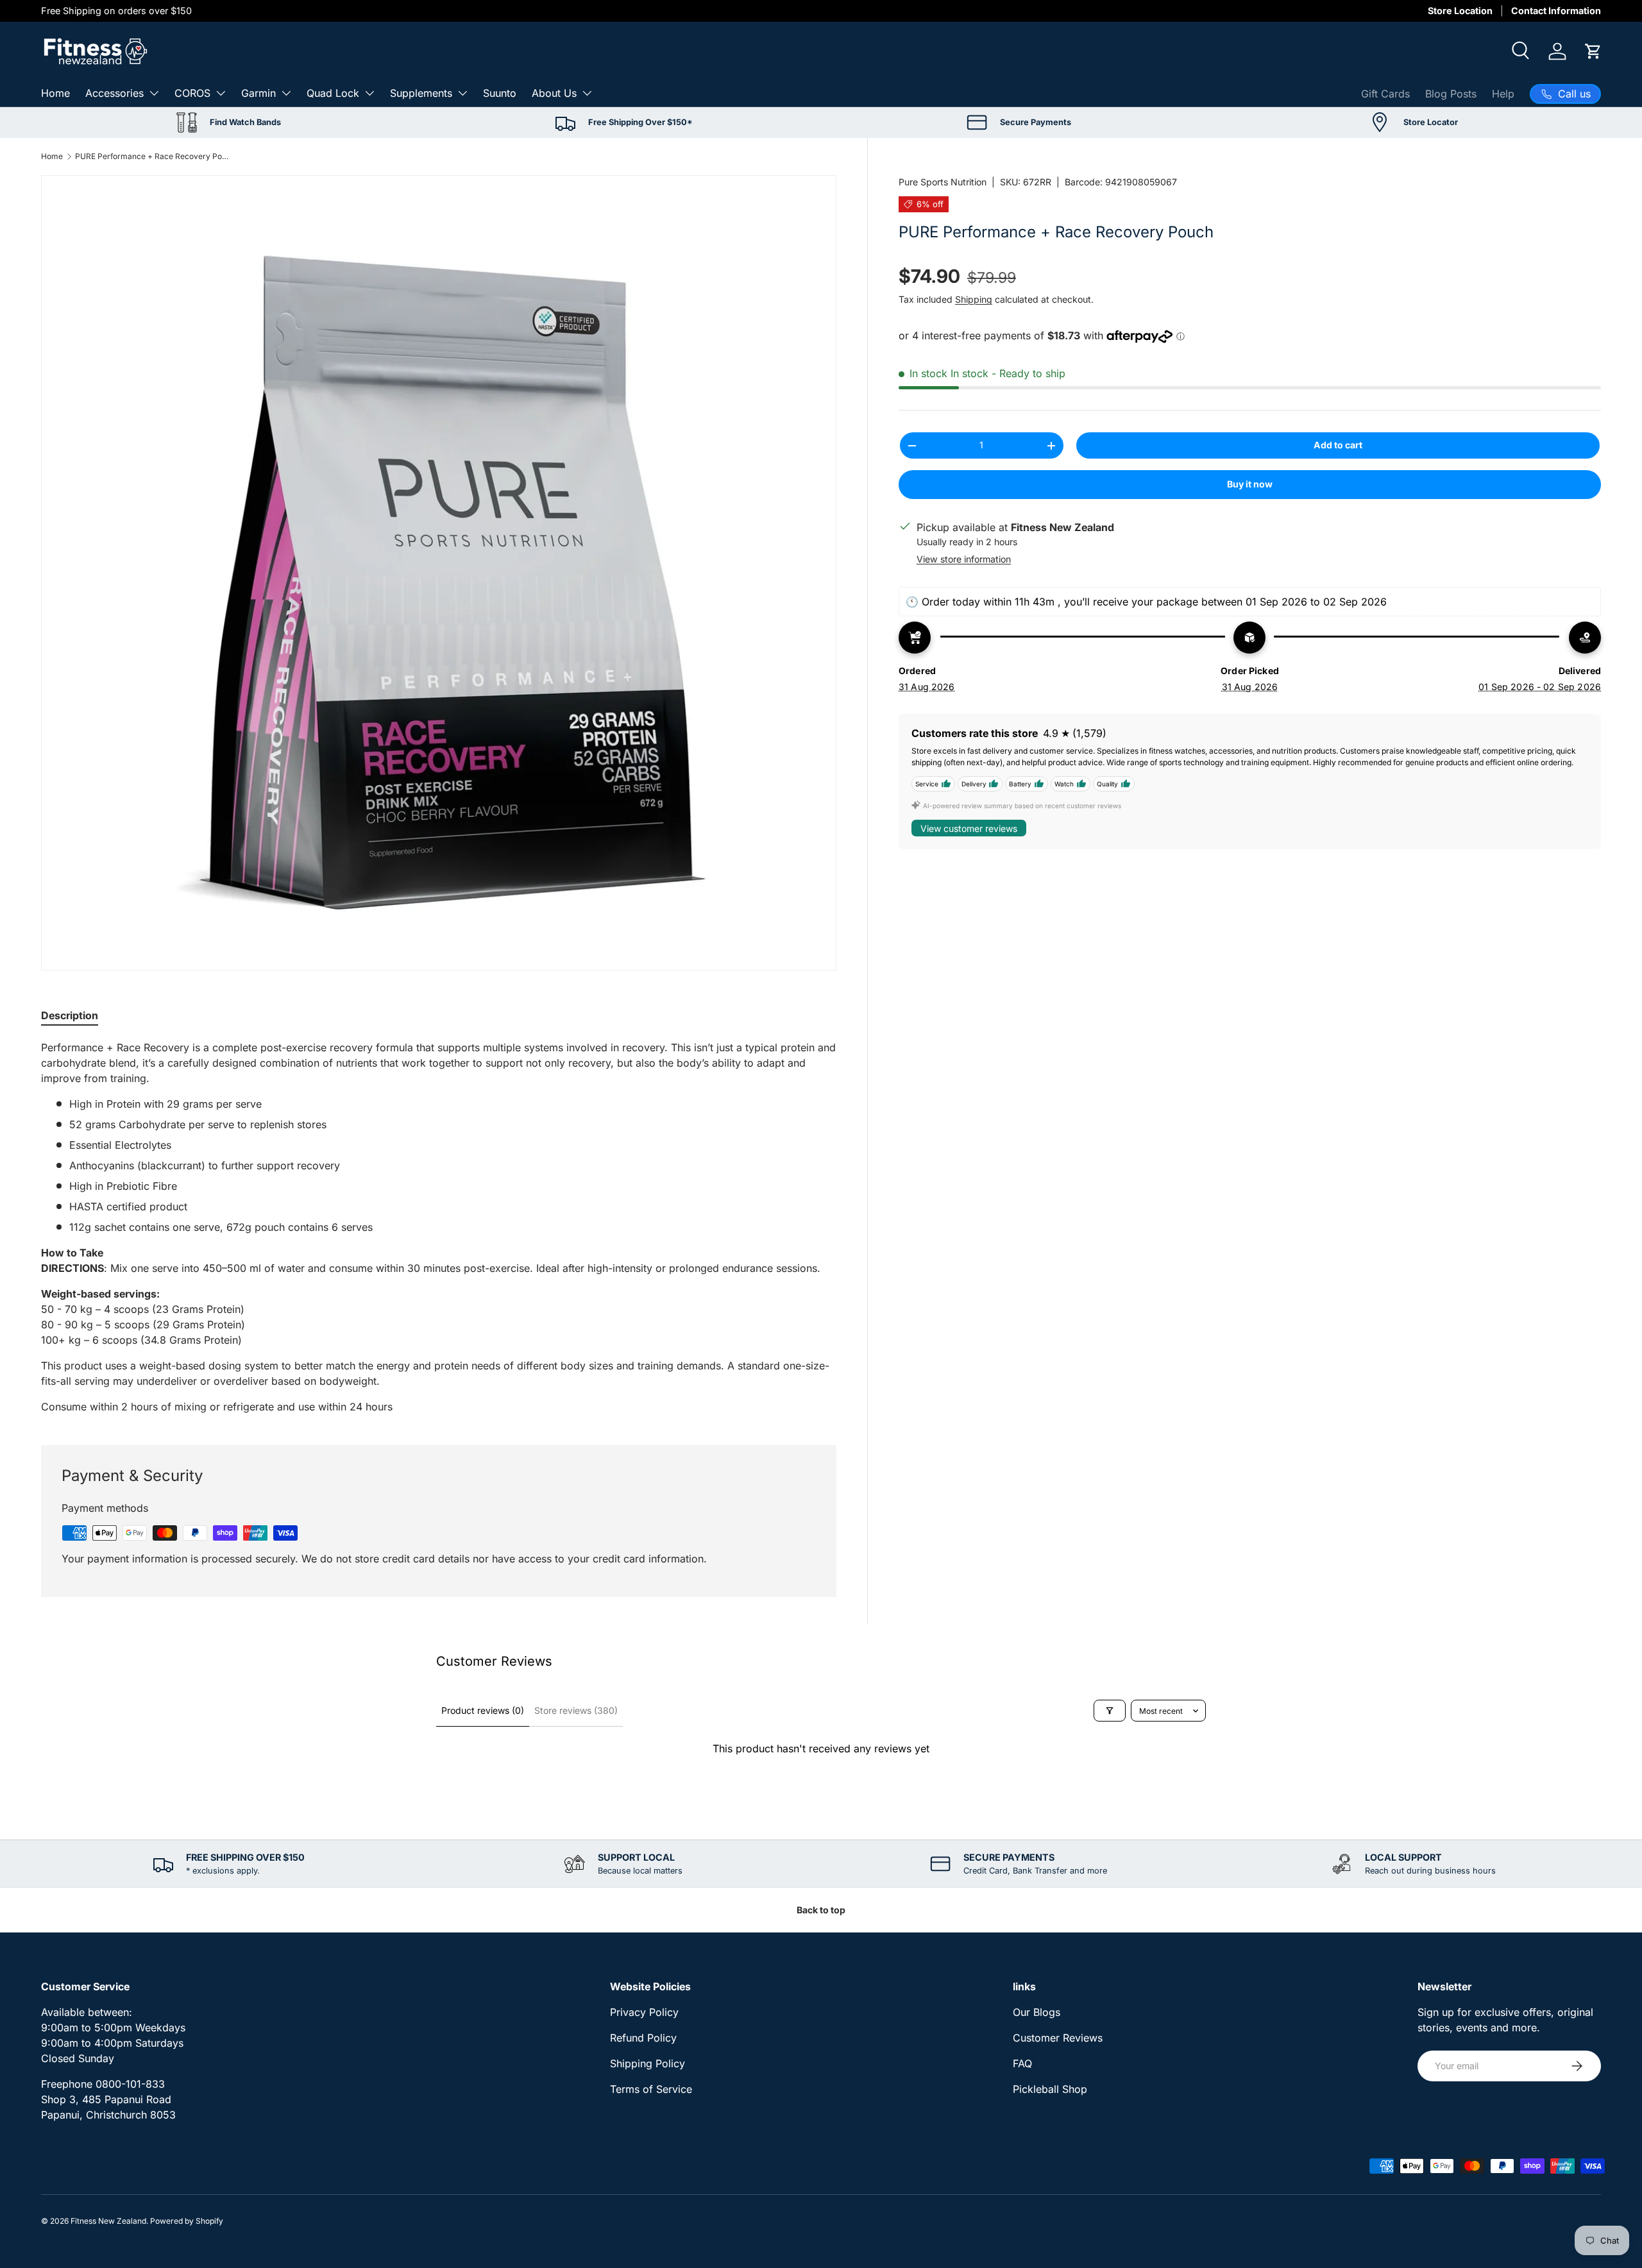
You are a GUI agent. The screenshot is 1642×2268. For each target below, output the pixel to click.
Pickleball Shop (1050, 2089)
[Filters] (1110, 1711)
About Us (554, 93)
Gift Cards (1385, 94)
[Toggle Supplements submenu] (462, 93)
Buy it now (1250, 484)
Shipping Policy (647, 2063)
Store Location (1460, 11)
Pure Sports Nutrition (943, 182)
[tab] (70, 1015)
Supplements (421, 93)
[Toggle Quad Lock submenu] (369, 93)
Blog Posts (1451, 94)
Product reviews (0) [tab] (483, 1710)
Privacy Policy (644, 2012)
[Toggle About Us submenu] (587, 93)
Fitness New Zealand (108, 2221)
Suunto (500, 93)
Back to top (821, 1910)
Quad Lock (333, 93)
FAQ (1022, 2063)
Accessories (114, 93)
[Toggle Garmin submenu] (286, 93)
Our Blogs (1037, 2012)
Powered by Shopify (187, 2221)
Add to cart (1338, 445)
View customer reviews (969, 828)
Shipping (974, 299)
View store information (964, 559)
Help (1503, 94)
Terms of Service (651, 2089)
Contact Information (1556, 11)
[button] (1593, 51)
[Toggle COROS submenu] (221, 93)
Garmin (258, 93)
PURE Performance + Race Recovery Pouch (152, 156)
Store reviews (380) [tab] (576, 1710)
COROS (192, 93)
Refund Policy (643, 2038)
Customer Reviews (1058, 2038)
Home (55, 93)
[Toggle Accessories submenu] (154, 93)
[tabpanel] (439, 1227)
